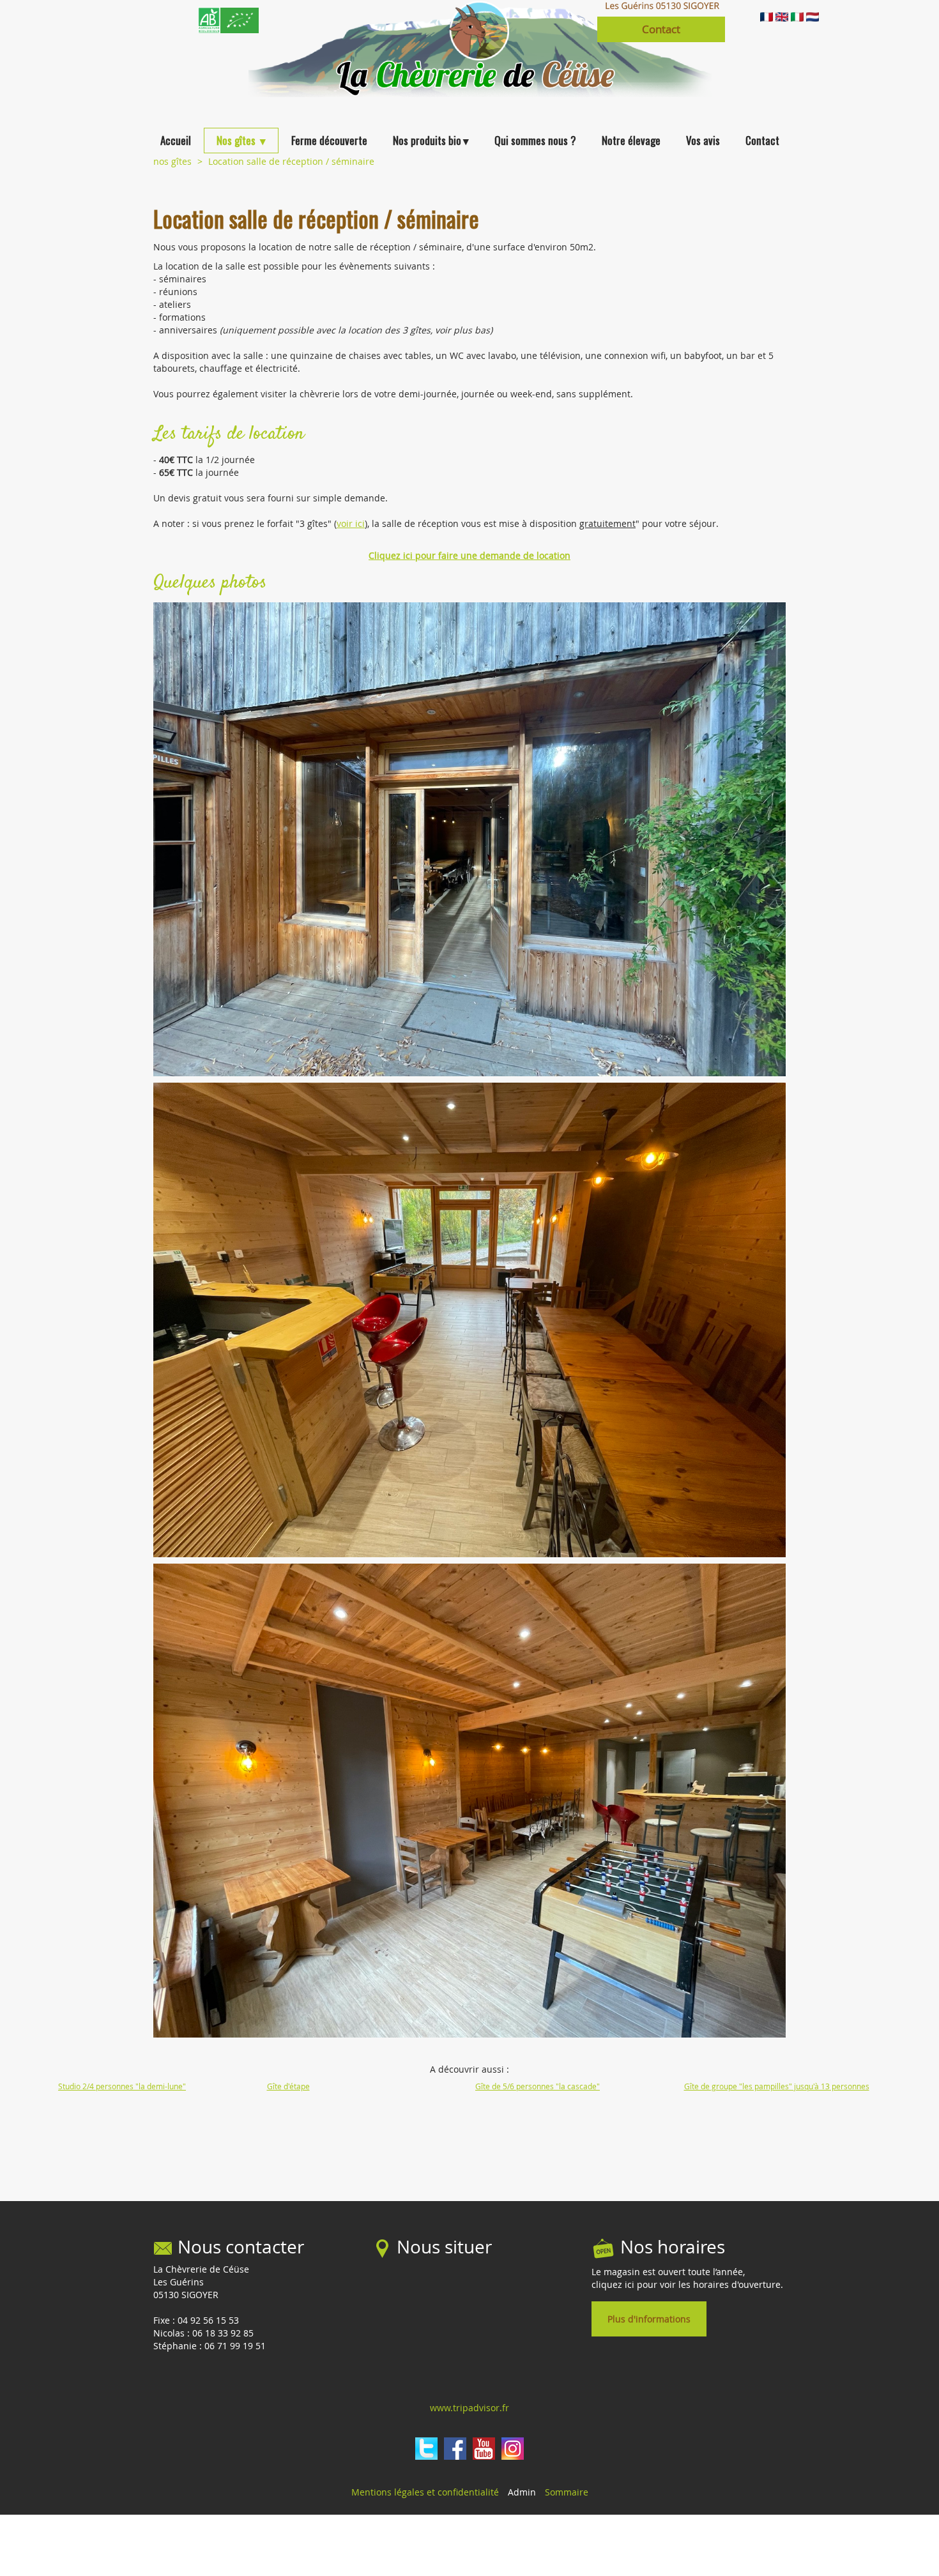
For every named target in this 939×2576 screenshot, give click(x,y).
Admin (522, 2492)
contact (661, 29)
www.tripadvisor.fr (469, 2408)
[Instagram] (513, 2449)
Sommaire (567, 2492)
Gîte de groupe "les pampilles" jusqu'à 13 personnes (777, 2086)
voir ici (351, 523)
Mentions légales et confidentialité (425, 2492)
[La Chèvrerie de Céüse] (271, 48)
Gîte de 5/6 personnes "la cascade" (538, 2086)
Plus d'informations (649, 2319)
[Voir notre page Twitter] (426, 2449)
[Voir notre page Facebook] (455, 2449)
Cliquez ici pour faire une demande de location (469, 555)
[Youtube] (484, 2449)
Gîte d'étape (288, 2086)
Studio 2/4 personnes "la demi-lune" (122, 2086)
